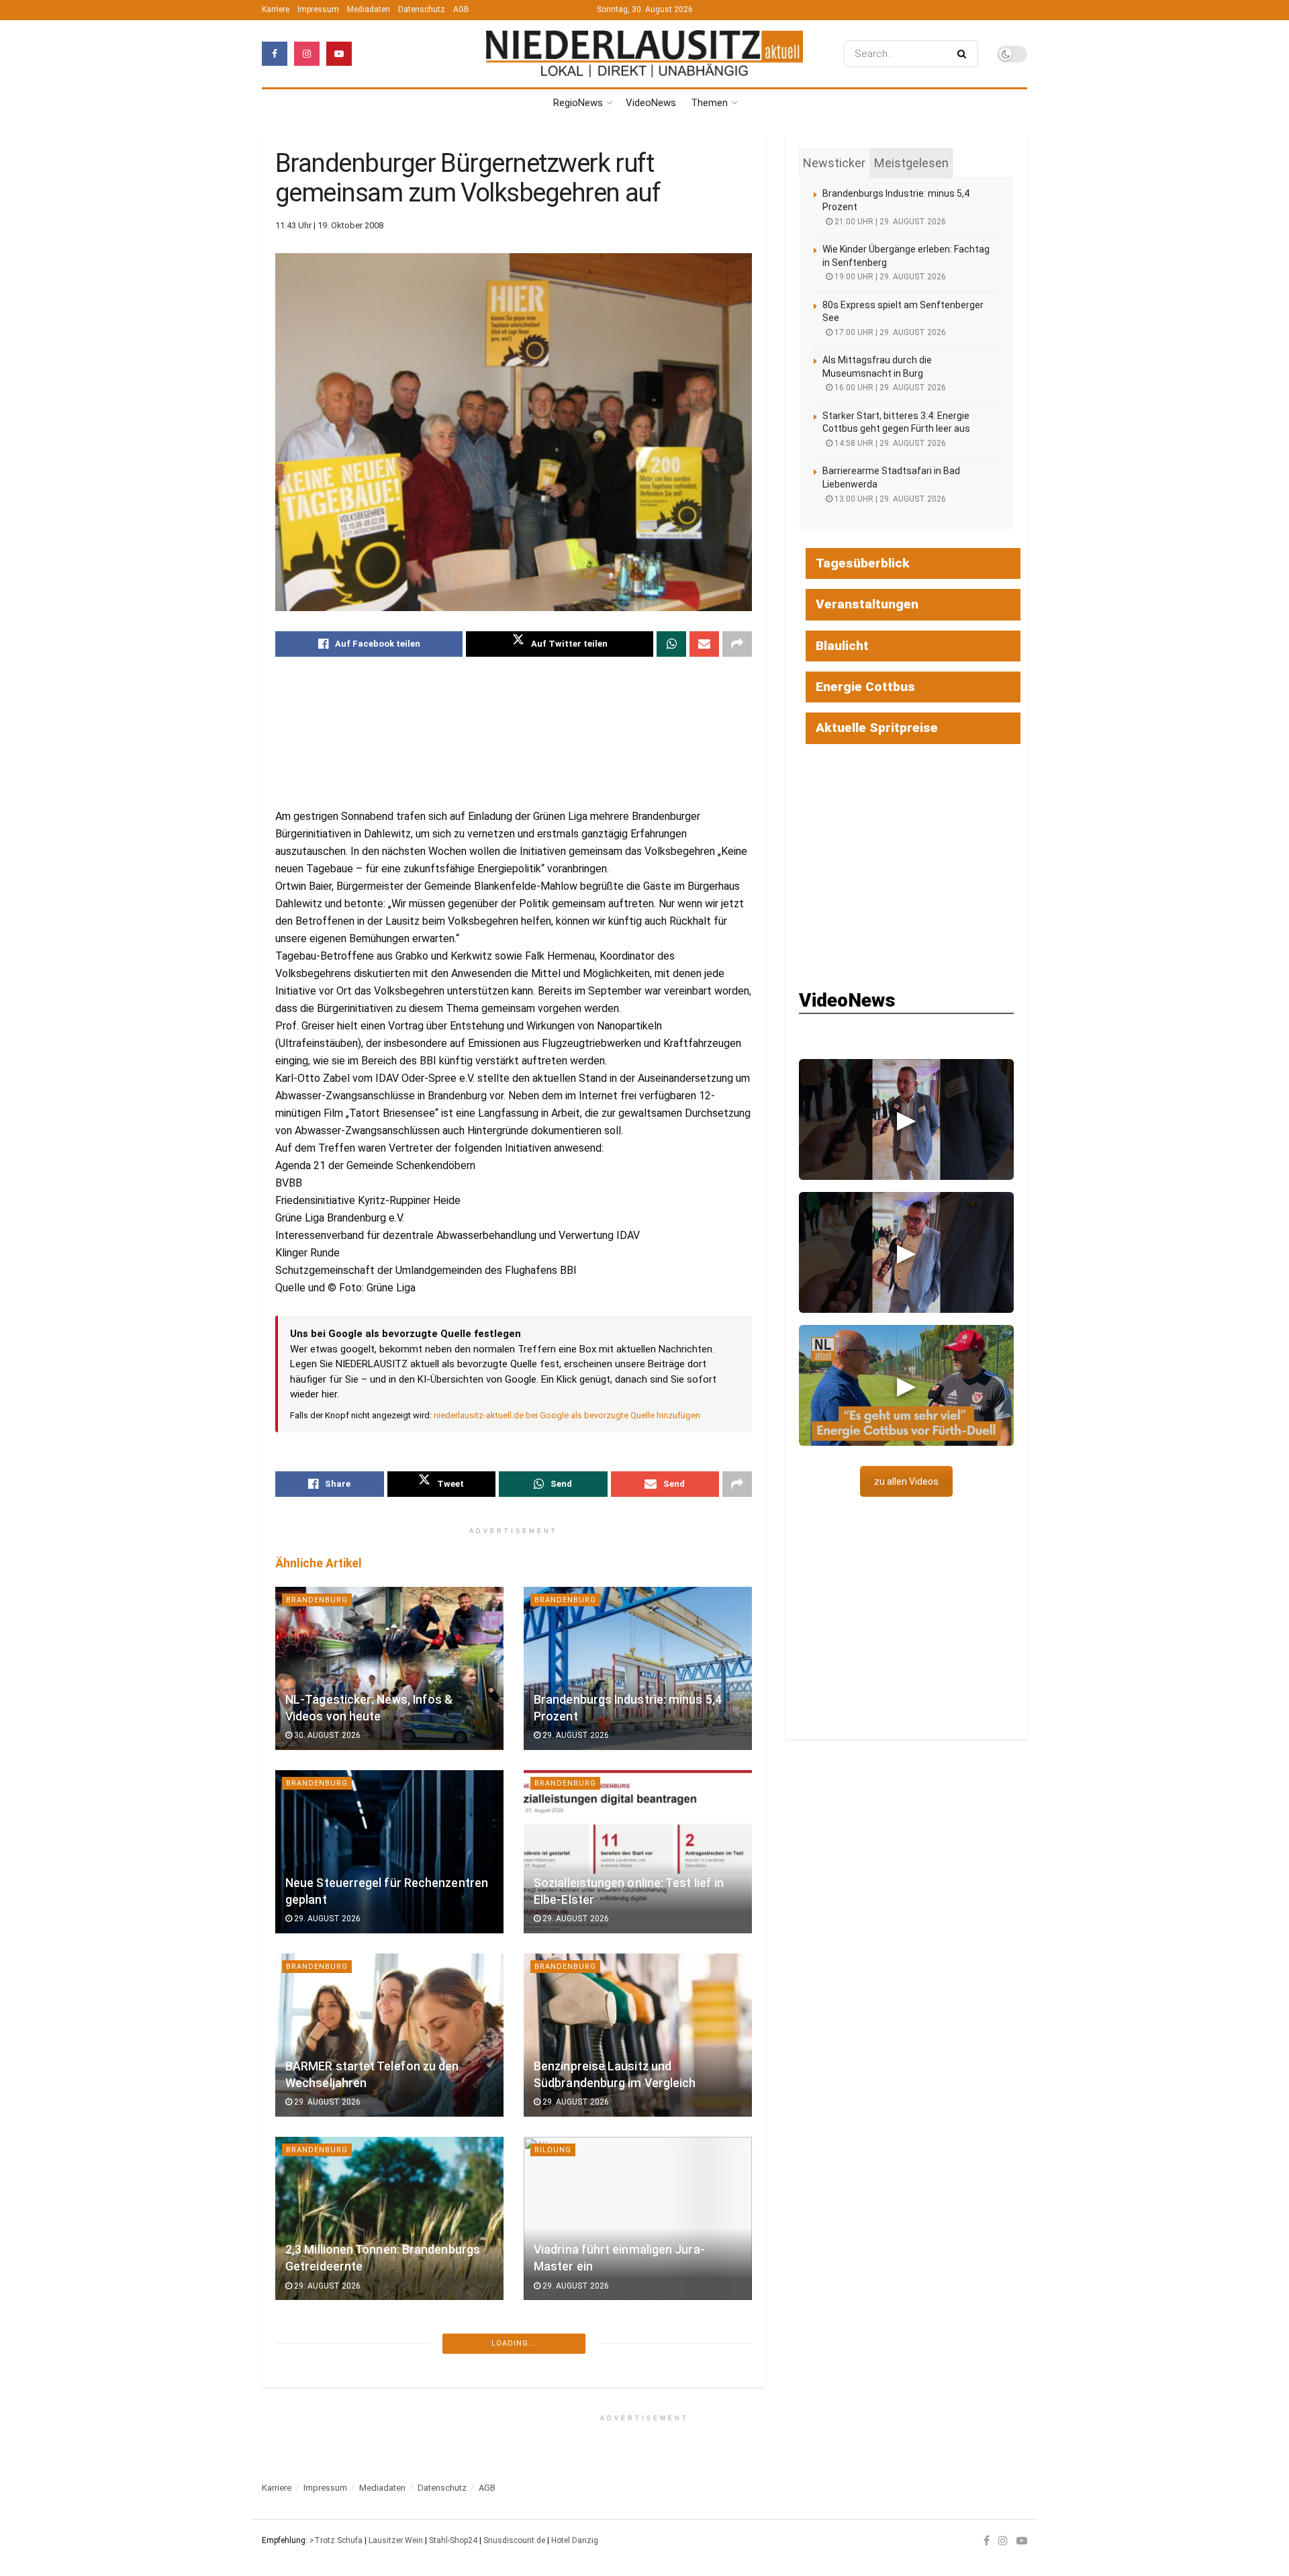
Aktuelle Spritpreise (877, 728)
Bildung (553, 2150)
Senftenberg (316, 2517)
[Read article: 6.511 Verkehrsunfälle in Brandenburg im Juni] (389, 2402)
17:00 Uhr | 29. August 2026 (889, 332)
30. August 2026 (326, 1735)
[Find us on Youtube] (339, 54)
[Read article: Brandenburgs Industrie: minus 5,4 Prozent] (638, 1668)
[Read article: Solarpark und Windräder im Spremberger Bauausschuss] (638, 2402)
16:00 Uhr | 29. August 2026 (889, 387)
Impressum (318, 9)
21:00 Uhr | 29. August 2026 (889, 222)
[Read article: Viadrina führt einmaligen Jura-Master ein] (638, 2218)
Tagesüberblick (863, 563)
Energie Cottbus (865, 687)
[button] (906, 1119)
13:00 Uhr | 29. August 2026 (889, 499)
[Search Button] (964, 54)
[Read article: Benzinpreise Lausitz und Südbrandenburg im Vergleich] (638, 2035)
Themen (709, 103)
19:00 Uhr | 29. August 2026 (889, 277)
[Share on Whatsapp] (671, 644)
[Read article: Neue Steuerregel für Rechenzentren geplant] (389, 1852)
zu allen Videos (906, 1481)
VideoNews (651, 103)
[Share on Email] (704, 644)
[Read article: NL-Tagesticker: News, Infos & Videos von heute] (389, 1668)
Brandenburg (317, 1600)
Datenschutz (422, 9)
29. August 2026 (575, 1735)
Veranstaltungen (867, 604)
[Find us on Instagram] (307, 54)
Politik (551, 2333)
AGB (461, 9)
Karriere (276, 9)
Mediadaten (369, 9)
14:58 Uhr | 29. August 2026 (889, 443)
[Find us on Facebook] (275, 54)
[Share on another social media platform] (737, 644)
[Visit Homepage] (644, 54)
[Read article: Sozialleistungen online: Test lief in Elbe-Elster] (638, 1852)
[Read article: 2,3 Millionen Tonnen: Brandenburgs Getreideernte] (389, 2218)
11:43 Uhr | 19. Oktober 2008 (329, 225)
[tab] (834, 163)
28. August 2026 (326, 2469)
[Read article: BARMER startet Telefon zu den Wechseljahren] (389, 2035)
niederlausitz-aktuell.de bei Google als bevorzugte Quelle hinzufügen (567, 1415)
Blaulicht (842, 646)
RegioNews (578, 103)
